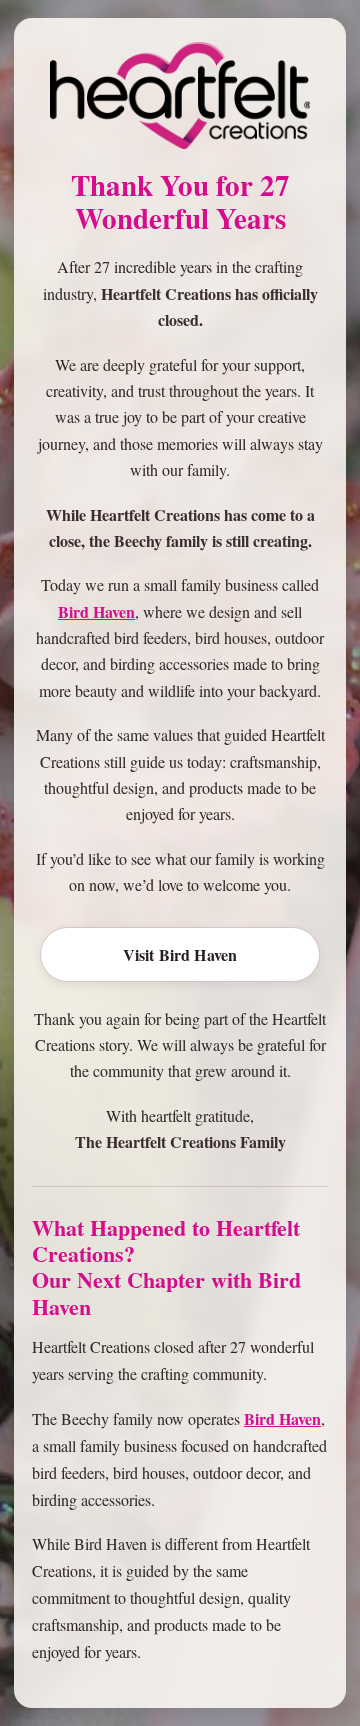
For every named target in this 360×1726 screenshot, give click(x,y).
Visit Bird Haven (180, 954)
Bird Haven (96, 611)
